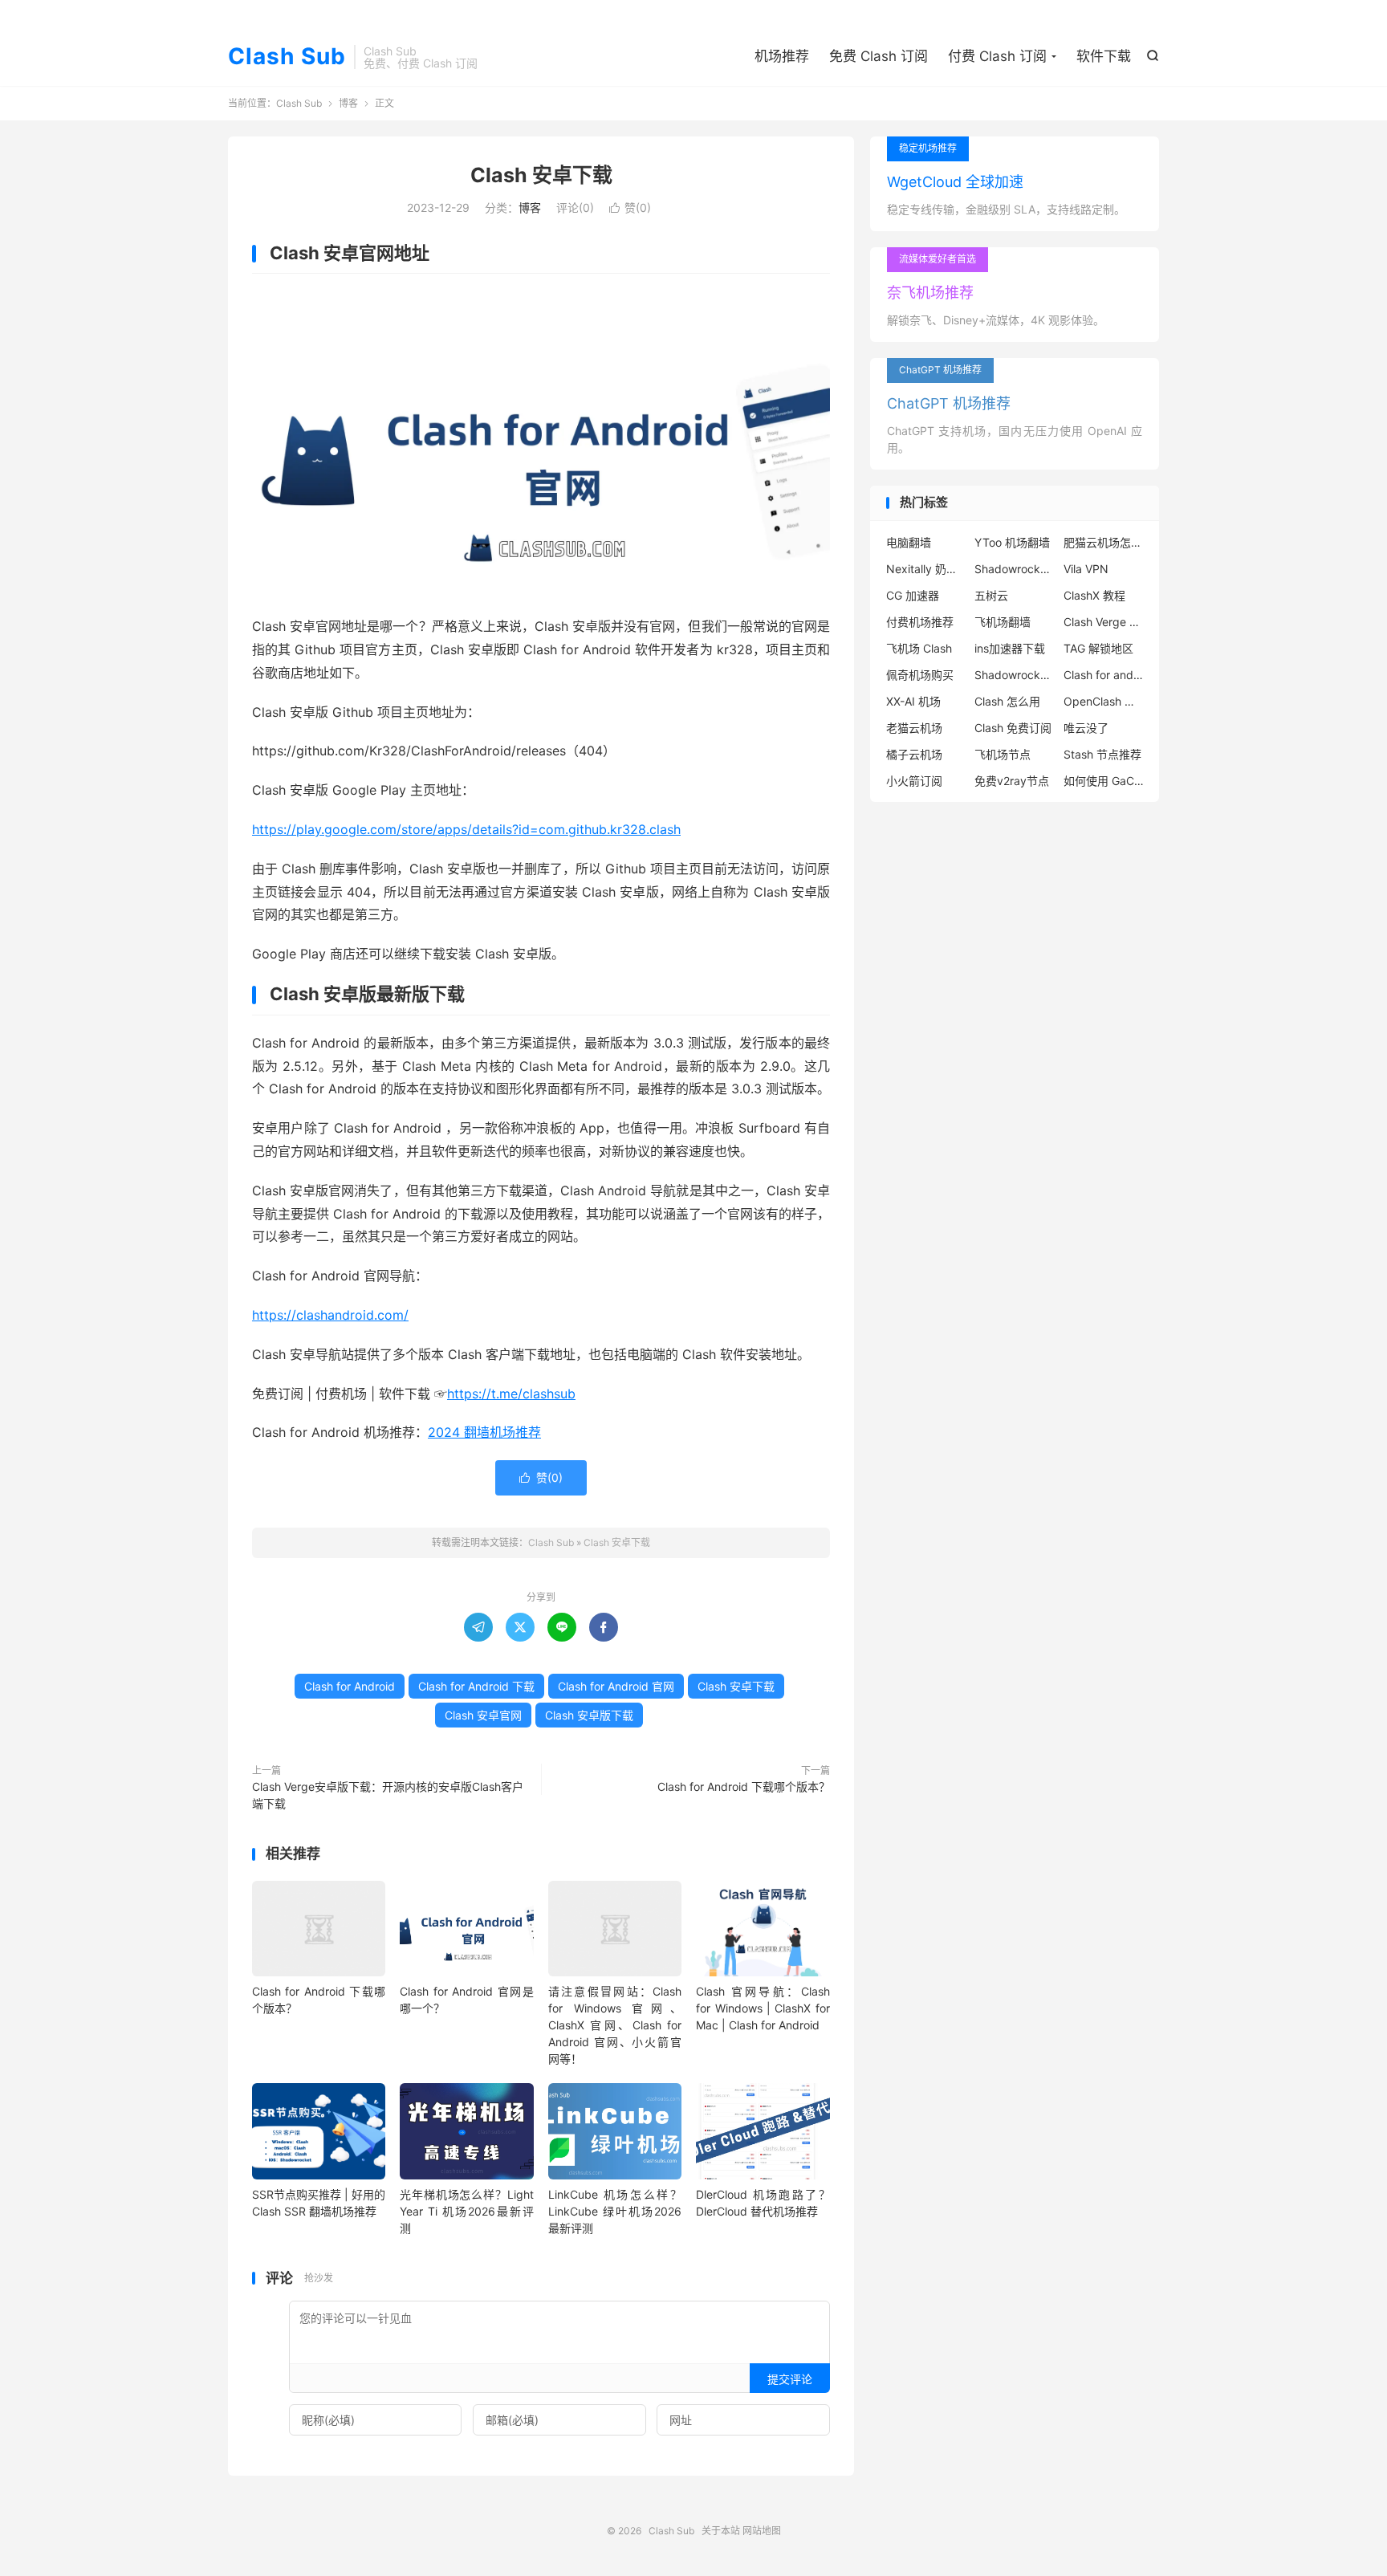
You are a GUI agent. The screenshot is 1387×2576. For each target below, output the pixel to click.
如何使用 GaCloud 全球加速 (1104, 781)
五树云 (991, 595)
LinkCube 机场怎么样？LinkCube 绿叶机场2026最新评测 (615, 2211)
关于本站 (721, 2531)
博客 (348, 103)
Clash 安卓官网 (483, 1715)
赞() (630, 208)
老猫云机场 (914, 728)
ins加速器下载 (1010, 648)
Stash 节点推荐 (1102, 754)
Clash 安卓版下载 (589, 1715)
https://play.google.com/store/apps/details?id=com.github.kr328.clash (466, 829)
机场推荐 (782, 56)
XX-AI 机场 (913, 701)
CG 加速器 (913, 595)
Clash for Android (350, 1686)
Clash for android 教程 (1104, 675)
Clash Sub (287, 57)
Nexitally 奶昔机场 (926, 569)
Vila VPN (1086, 569)
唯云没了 (1086, 728)
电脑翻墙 (909, 542)
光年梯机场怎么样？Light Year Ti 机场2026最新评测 (466, 2211)
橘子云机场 (914, 754)
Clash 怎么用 (1007, 701)
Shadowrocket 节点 (1015, 569)
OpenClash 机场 (1104, 701)
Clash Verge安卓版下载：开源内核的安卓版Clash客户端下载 (388, 1795)
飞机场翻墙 (1003, 622)
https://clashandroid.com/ (330, 1315)
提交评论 (790, 2379)
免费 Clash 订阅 (879, 56)
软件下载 (1104, 56)
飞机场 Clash (919, 648)
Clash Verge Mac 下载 (1104, 622)
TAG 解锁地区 (1098, 648)
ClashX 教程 (1094, 595)
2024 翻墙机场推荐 (484, 1432)
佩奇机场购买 (920, 675)
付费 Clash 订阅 (997, 56)
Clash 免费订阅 (1013, 728)
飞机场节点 (1003, 754)
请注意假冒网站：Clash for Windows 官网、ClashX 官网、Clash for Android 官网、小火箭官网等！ (615, 2025)
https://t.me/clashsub (511, 1394)
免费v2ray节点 (1012, 781)
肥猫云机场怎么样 (1104, 542)
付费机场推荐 (920, 622)
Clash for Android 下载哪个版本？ (744, 1787)
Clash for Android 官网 (616, 1686)
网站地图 (762, 2531)
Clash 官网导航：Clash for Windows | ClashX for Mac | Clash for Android (763, 2008)
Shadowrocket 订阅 (1015, 675)
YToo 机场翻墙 (1012, 542)
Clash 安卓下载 (541, 175)
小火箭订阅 (914, 781)
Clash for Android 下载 (476, 1686)
